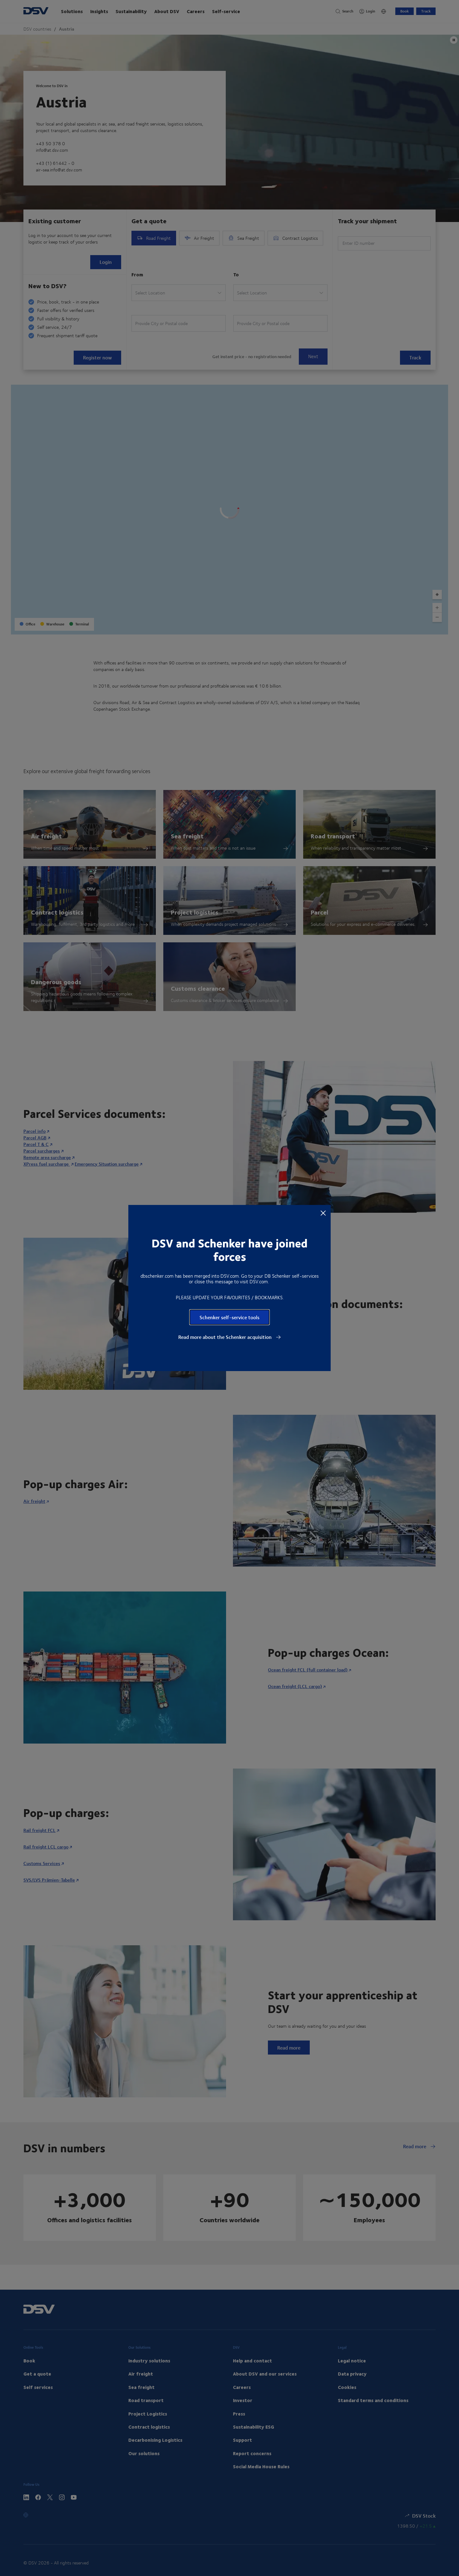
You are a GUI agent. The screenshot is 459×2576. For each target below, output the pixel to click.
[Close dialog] (323, 1213)
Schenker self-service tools (230, 1317)
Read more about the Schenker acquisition (226, 1337)
